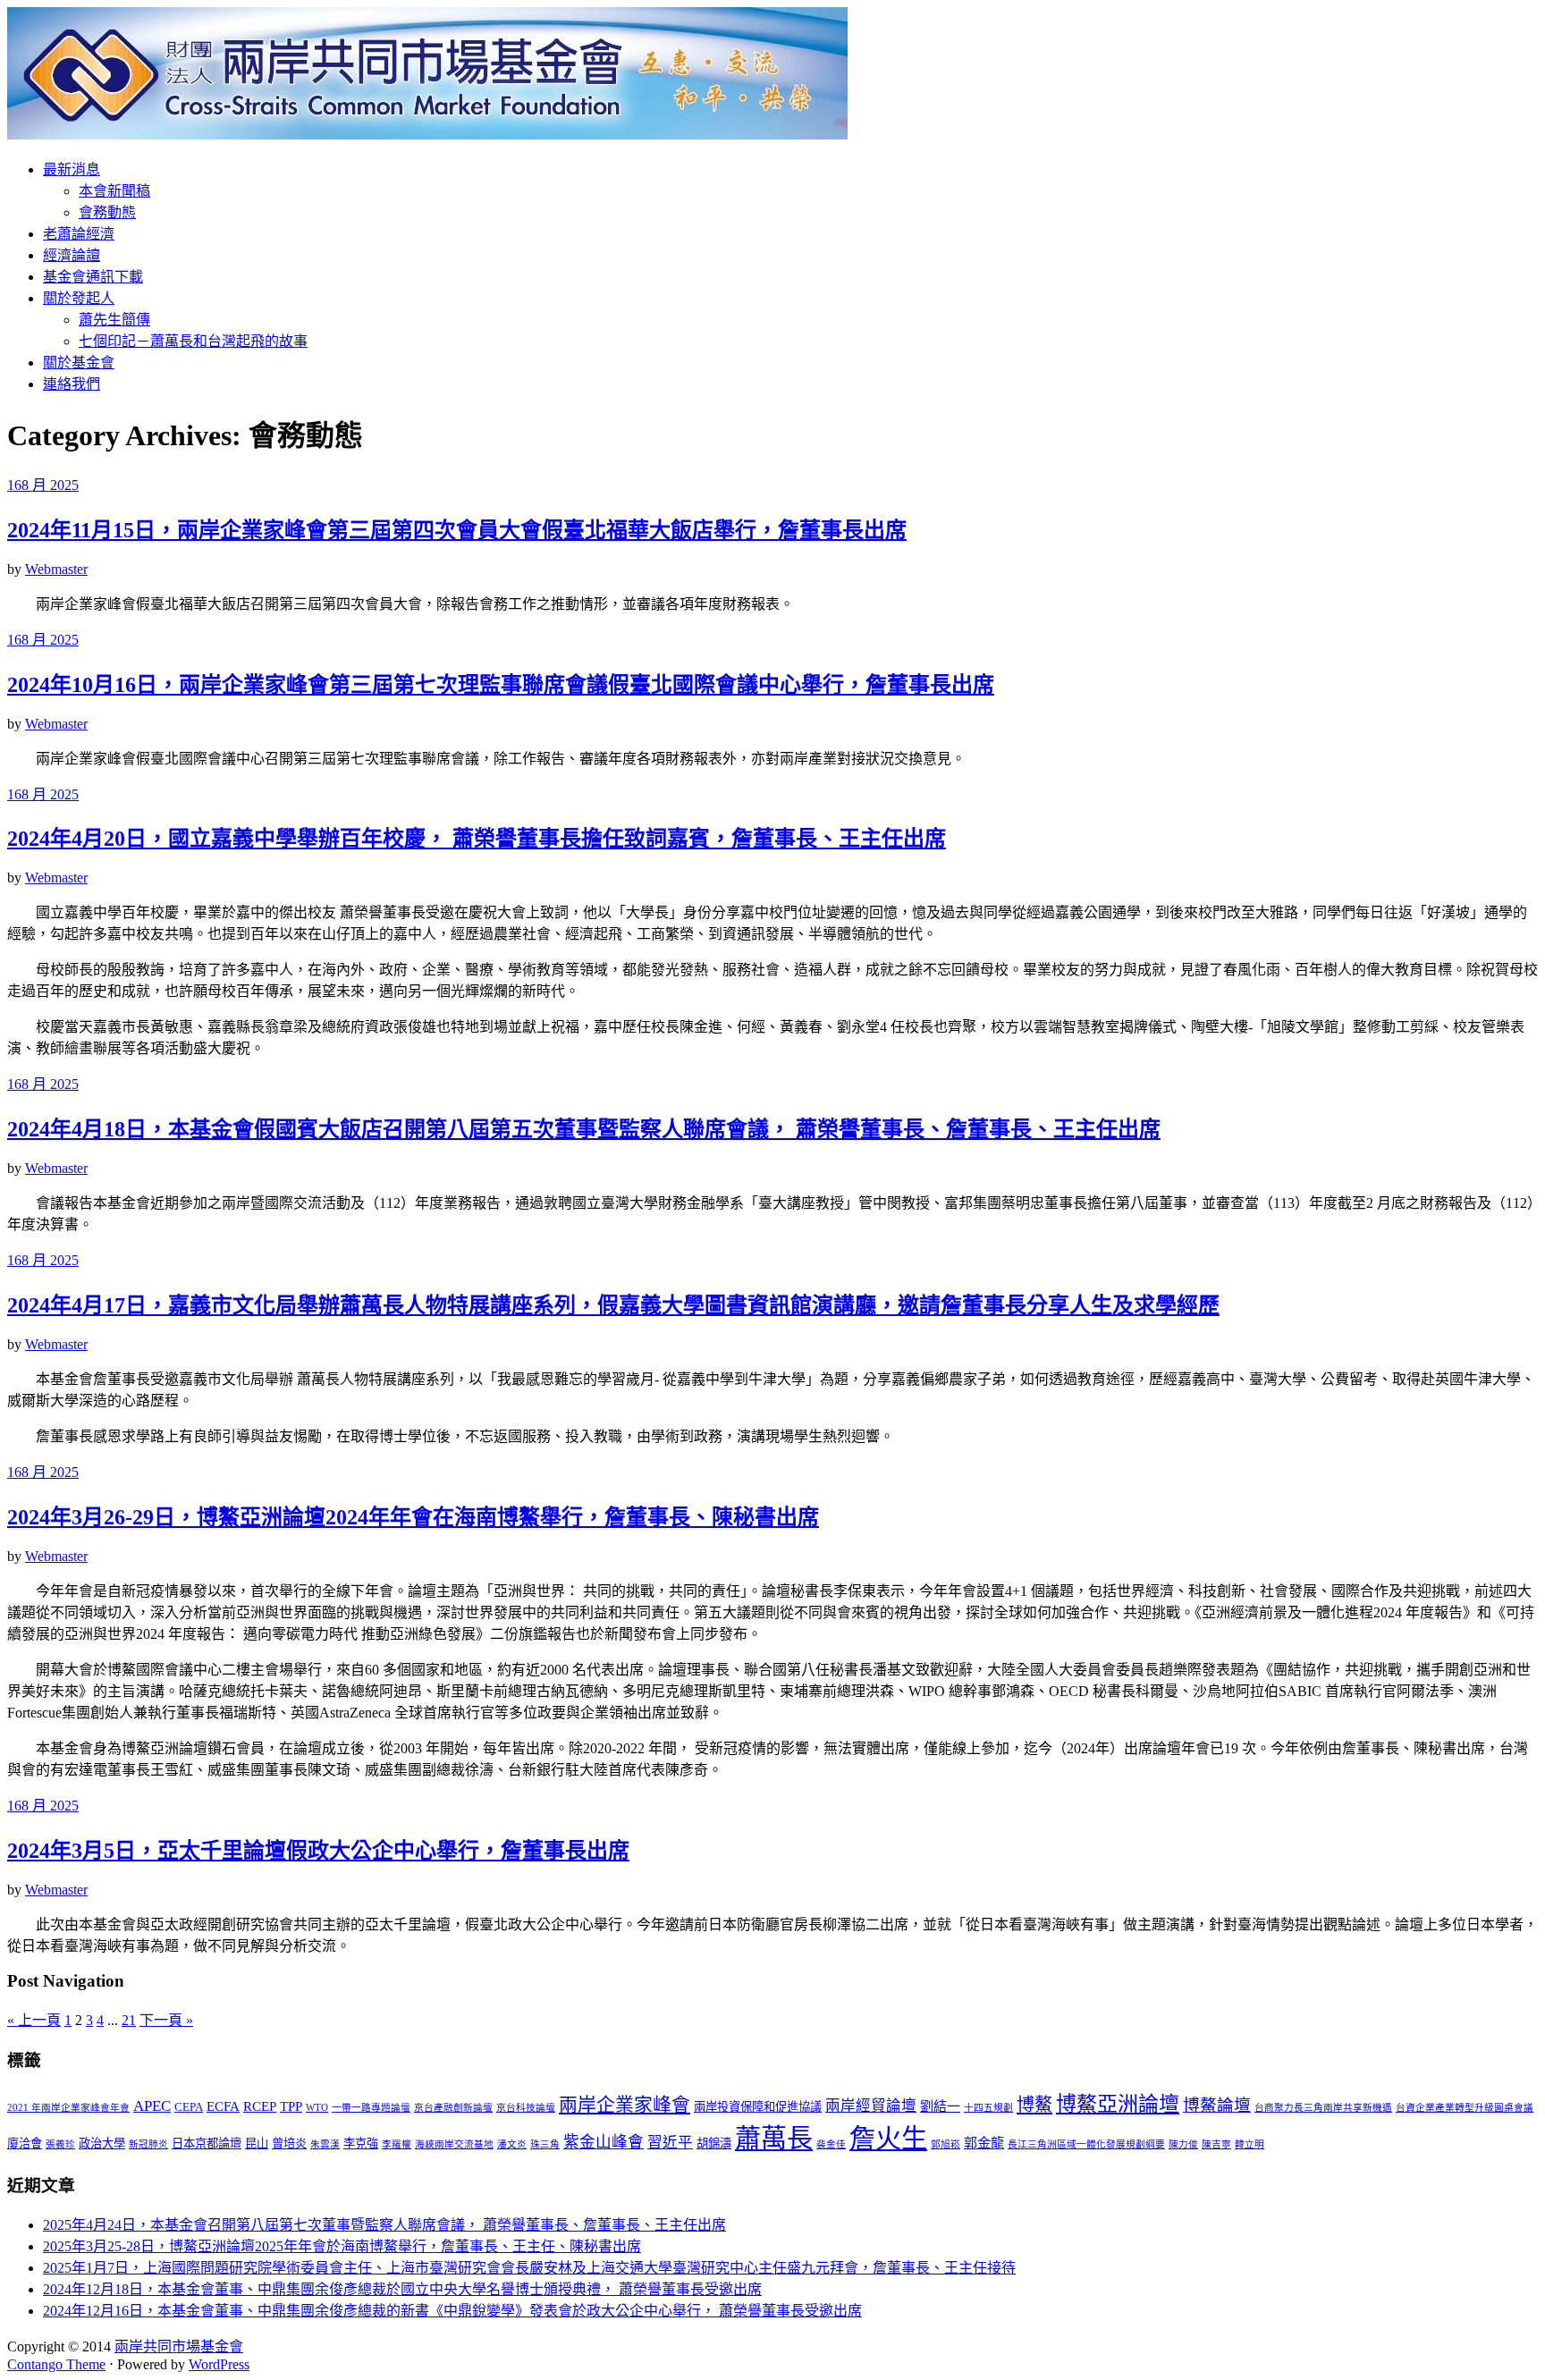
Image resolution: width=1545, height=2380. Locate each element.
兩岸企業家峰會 (625, 2105)
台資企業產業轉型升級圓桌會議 (1465, 2108)
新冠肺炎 (148, 2144)
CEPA (189, 2107)
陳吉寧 (1216, 2144)
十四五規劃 (988, 2108)
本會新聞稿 (114, 191)
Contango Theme (56, 2364)
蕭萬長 (774, 2139)
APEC (152, 2106)
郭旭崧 (946, 2144)
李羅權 (397, 2144)
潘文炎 (512, 2144)
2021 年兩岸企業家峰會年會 (68, 2108)
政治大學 (102, 2144)
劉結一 (940, 2106)
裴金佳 (831, 2144)
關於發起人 (79, 298)
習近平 (670, 2143)
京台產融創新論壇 (453, 2108)
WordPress (219, 2364)
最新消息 (72, 169)
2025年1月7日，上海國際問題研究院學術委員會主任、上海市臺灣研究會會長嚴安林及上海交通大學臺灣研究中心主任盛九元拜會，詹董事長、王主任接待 (529, 2268)
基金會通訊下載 (93, 277)
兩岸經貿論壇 (871, 2106)
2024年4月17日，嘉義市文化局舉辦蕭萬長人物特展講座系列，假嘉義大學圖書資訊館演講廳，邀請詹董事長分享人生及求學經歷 (613, 1305)
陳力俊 (1183, 2144)
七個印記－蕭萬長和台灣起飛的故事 (193, 341)
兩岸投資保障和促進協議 (758, 2107)
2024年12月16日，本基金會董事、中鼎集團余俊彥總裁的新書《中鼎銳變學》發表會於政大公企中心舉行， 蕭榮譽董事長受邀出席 (452, 2311)
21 (129, 2020)
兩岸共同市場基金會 (179, 2346)
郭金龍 (984, 2143)
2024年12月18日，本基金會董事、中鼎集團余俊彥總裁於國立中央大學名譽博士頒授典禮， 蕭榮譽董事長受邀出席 (402, 2289)
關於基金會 (79, 363)
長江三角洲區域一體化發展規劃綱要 (1086, 2144)
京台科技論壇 (526, 2108)
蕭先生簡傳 (114, 320)
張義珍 (60, 2144)
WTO (317, 2108)
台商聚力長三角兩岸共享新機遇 (1323, 2108)
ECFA (223, 2106)
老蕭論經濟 (79, 234)
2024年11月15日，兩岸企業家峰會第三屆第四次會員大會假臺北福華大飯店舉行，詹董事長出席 (457, 530)
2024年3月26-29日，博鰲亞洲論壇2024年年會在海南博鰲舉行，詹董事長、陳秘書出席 (413, 1517)
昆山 (257, 2144)
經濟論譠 (72, 255)
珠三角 (545, 2144)
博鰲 (1034, 2105)
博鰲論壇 (1217, 2105)
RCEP (260, 2106)
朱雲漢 (325, 2144)
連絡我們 (72, 384)
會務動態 (107, 212)
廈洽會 (25, 2144)
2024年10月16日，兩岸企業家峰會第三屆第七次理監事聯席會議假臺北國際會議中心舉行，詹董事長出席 (501, 685)
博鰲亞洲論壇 (1118, 2104)
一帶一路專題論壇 (371, 2108)
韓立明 (1250, 2144)
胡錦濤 (714, 2144)
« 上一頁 (34, 2020)
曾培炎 (289, 2144)
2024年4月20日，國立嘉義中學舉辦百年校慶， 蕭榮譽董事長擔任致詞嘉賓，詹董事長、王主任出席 (477, 839)
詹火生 (888, 2139)
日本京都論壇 (207, 2144)
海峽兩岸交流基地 (454, 2144)
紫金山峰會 (604, 2142)
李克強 (361, 2144)
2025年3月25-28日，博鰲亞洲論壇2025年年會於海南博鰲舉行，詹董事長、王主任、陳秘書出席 (342, 2246)
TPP (291, 2106)
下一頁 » (166, 2020)
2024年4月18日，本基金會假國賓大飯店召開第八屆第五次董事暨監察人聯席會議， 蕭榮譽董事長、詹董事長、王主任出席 (584, 1129)
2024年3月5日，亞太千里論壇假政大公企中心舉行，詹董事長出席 (318, 1851)
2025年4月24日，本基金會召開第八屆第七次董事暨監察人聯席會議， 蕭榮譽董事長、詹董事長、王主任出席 (384, 2225)
